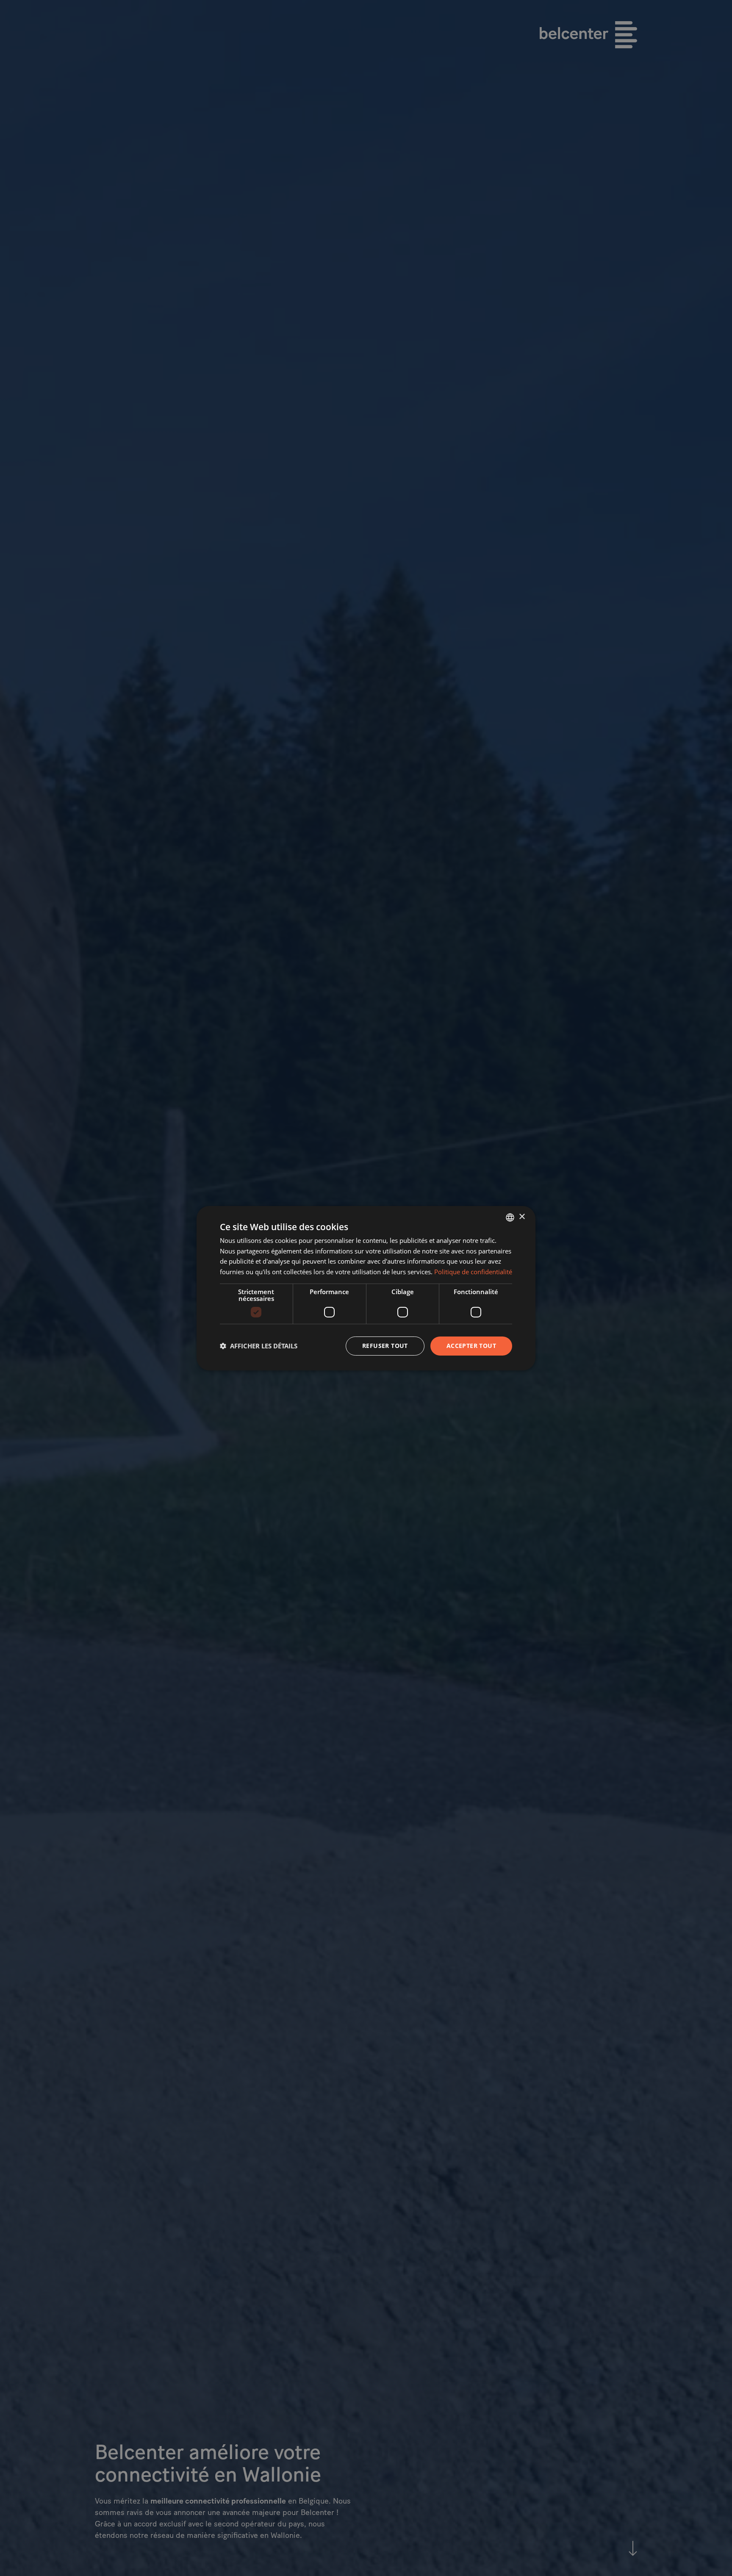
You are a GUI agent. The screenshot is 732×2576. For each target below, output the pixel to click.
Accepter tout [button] (471, 1346)
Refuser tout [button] (385, 1346)
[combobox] (510, 1217)
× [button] (522, 1217)
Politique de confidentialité (473, 1272)
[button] (259, 1346)
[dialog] (366, 1288)
